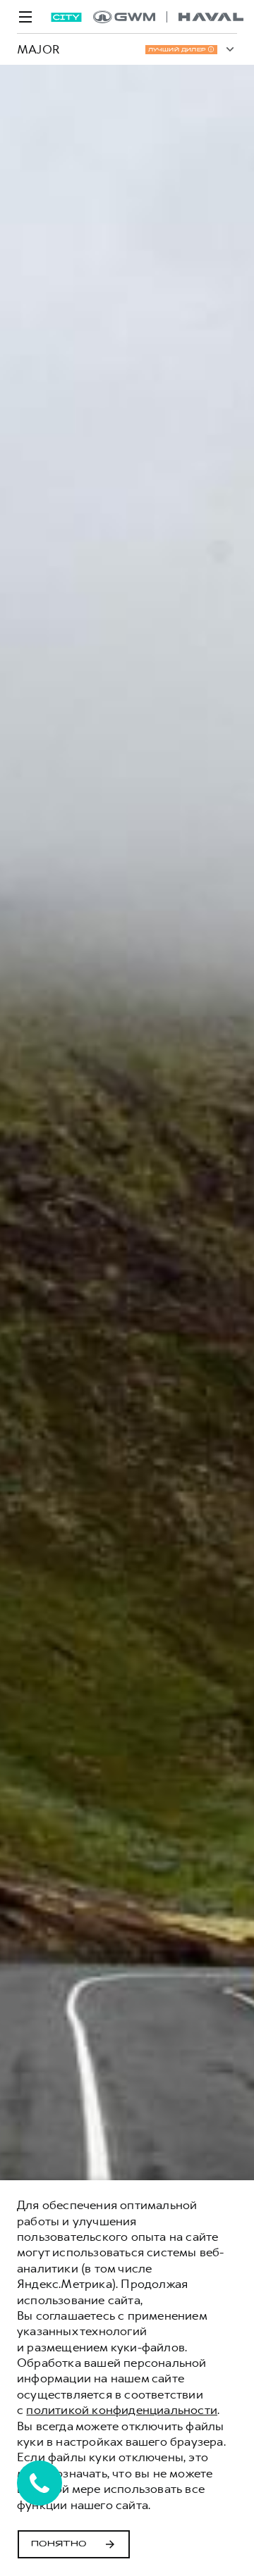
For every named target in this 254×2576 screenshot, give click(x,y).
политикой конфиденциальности (122, 2410)
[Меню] (25, 17)
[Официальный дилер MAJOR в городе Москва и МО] (168, 17)
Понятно (59, 2544)
